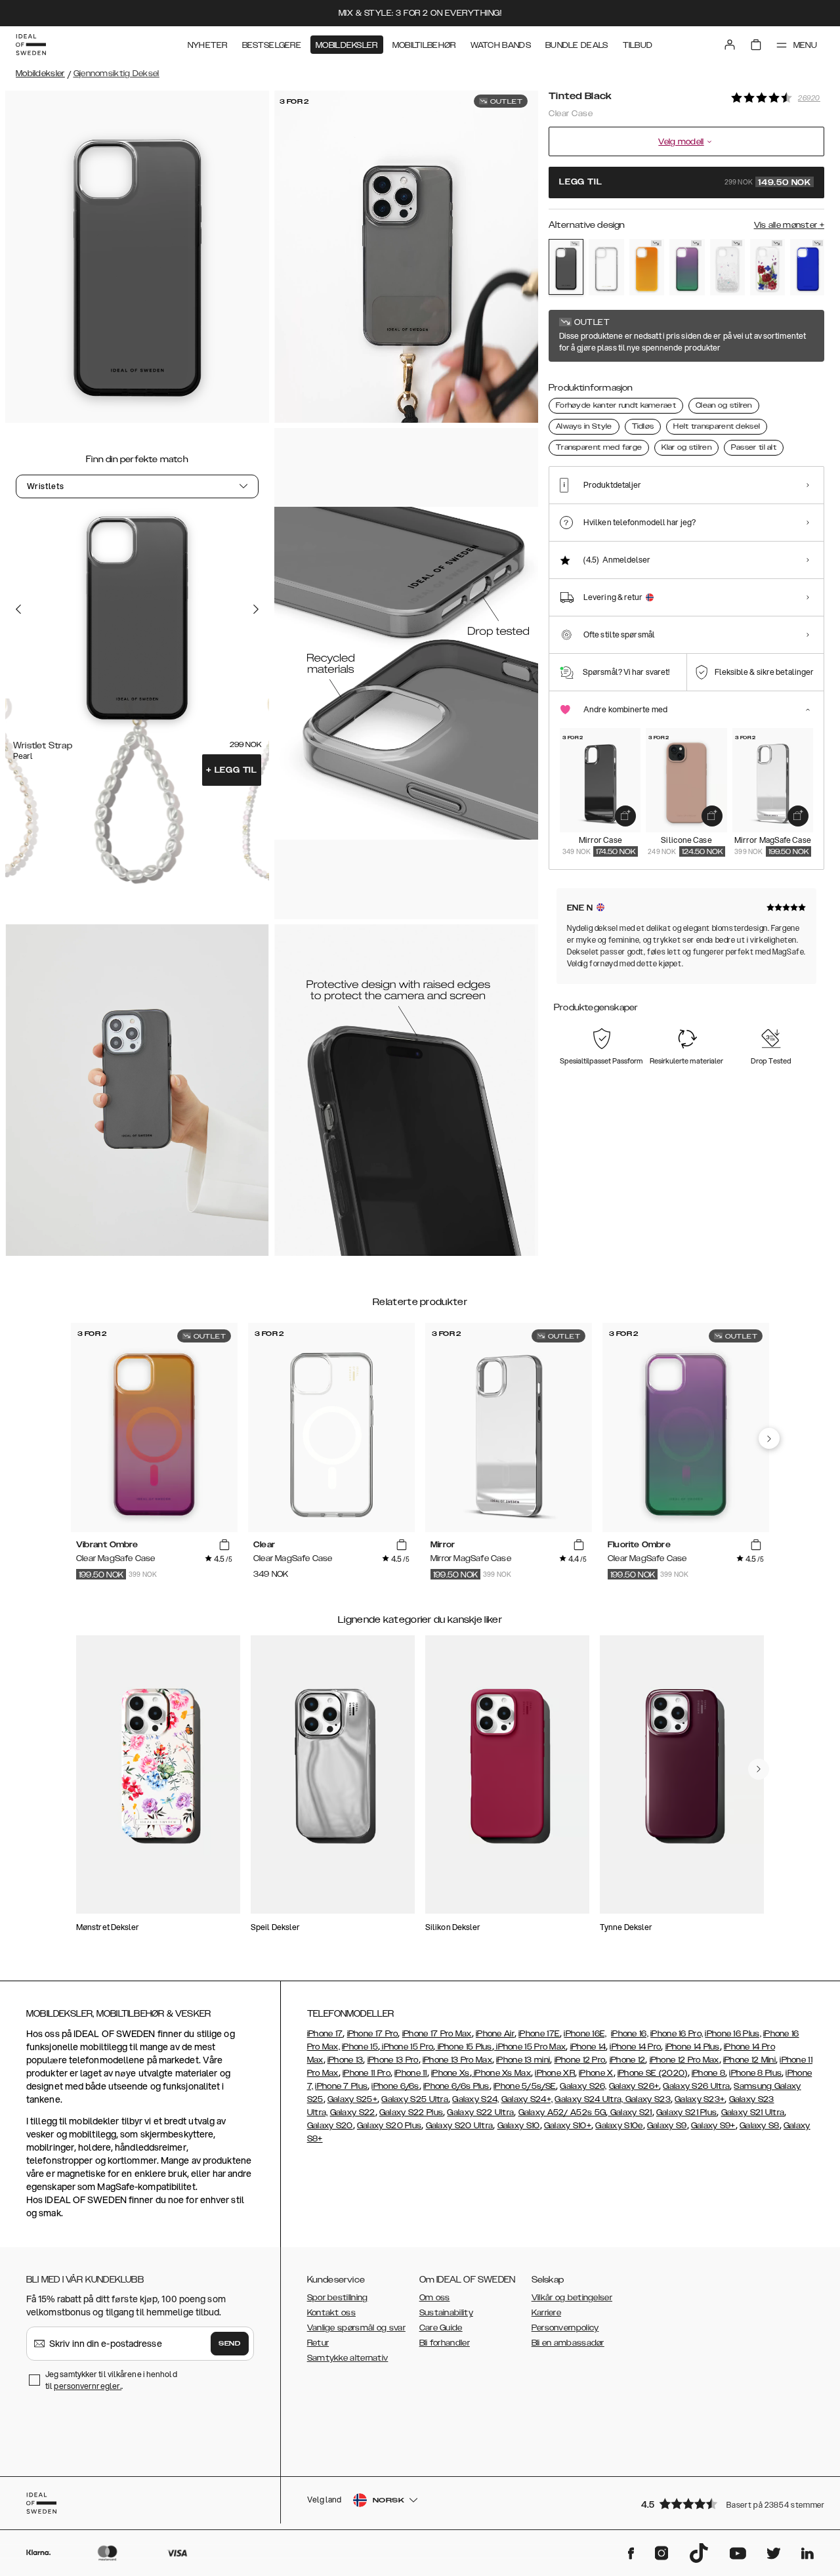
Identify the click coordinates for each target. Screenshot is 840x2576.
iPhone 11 (411, 2073)
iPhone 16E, (585, 2034)
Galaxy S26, (583, 2086)
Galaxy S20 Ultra (460, 2126)
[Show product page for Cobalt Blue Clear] (808, 267)
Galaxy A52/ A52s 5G (562, 2113)
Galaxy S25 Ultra (415, 2099)
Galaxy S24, (475, 2099)
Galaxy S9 (667, 2126)
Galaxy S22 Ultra (480, 2113)
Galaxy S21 (630, 2113)
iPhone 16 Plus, (733, 2034)
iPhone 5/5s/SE (525, 2086)
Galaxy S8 (760, 2126)
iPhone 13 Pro (393, 2060)
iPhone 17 (325, 2034)
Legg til (232, 770)
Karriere (546, 2313)
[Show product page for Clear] (606, 267)
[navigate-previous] (769, 1438)
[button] (728, 2503)
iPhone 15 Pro (407, 2047)
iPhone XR (555, 2073)
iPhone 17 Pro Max (437, 2034)
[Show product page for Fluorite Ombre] (687, 267)
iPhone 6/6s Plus (456, 2086)
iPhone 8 (708, 2073)
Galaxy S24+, (527, 2099)
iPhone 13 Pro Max (457, 2060)
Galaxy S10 (519, 2126)
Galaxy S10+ (568, 2126)
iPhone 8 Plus (755, 2073)
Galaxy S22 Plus (411, 2113)
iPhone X (596, 2073)
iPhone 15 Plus (464, 2047)
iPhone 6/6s (395, 2086)
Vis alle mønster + (789, 225)
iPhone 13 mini (523, 2060)
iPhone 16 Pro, (677, 2034)
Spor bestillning (338, 2298)
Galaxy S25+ (352, 2099)
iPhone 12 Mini (749, 2060)
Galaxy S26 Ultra (696, 2086)
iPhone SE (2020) (653, 2073)
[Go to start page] (31, 45)
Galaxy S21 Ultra (753, 2113)
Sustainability (446, 2313)
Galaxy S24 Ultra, (589, 2099)
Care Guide (441, 2328)
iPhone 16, (630, 2034)
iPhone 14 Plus (693, 2047)
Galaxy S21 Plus (687, 2113)
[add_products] (625, 816)
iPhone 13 (346, 2060)
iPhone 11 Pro (367, 2073)
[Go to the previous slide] (18, 609)
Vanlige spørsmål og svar (356, 2328)
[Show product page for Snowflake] (727, 267)
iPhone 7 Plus (341, 2086)
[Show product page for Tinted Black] (566, 267)
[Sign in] (730, 45)
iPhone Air (495, 2034)
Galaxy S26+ (634, 2086)
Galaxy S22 (353, 2113)
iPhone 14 (588, 2047)
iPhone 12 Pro (580, 2060)
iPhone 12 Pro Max (684, 2060)
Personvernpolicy (565, 2328)
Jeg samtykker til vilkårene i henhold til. (111, 2380)
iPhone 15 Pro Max (530, 2047)
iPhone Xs (451, 2073)
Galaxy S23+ (700, 2099)
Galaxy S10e (619, 2126)
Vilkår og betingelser (572, 2298)
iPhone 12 (628, 2060)
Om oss (435, 2298)
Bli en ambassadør (568, 2343)
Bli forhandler (445, 2343)
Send (230, 2344)
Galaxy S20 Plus (389, 2126)
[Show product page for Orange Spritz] (647, 267)
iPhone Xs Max (501, 2073)
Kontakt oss (331, 2313)
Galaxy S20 (330, 2126)
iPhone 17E (539, 2034)
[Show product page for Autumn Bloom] (767, 267)
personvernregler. (88, 2386)
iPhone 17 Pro (373, 2034)
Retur (318, 2343)
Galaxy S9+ (713, 2126)
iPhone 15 (360, 2047)
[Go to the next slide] (256, 609)
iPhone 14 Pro (635, 2047)
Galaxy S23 (647, 2099)
